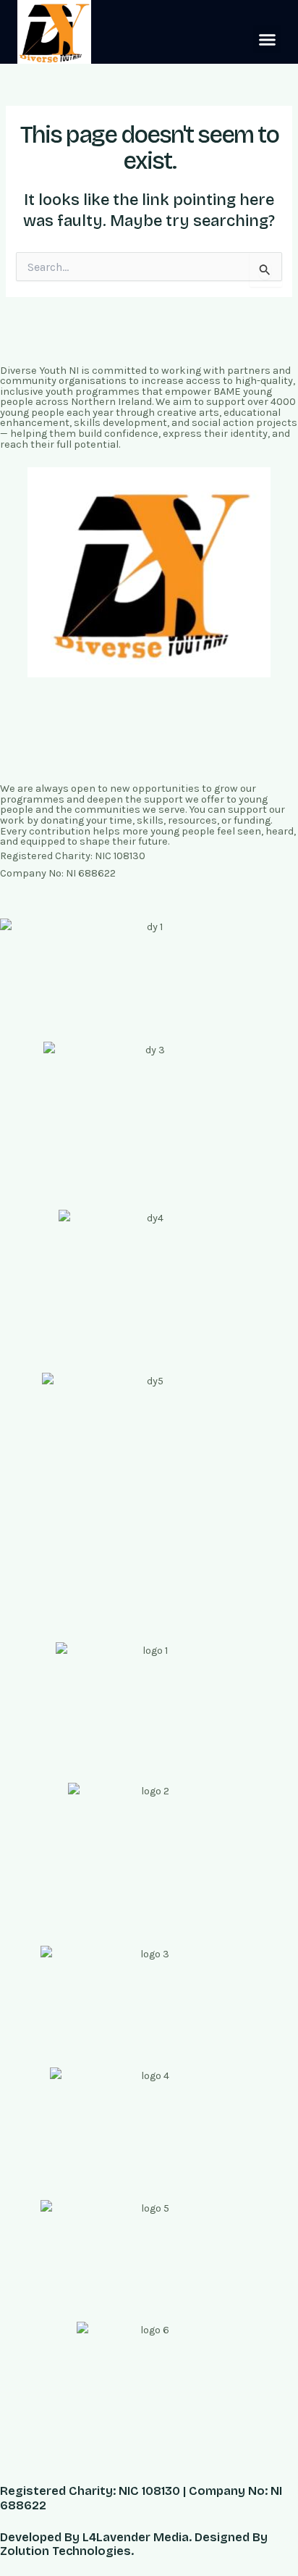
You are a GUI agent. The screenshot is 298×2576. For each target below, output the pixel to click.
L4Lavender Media (136, 2537)
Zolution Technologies (65, 2551)
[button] (267, 39)
